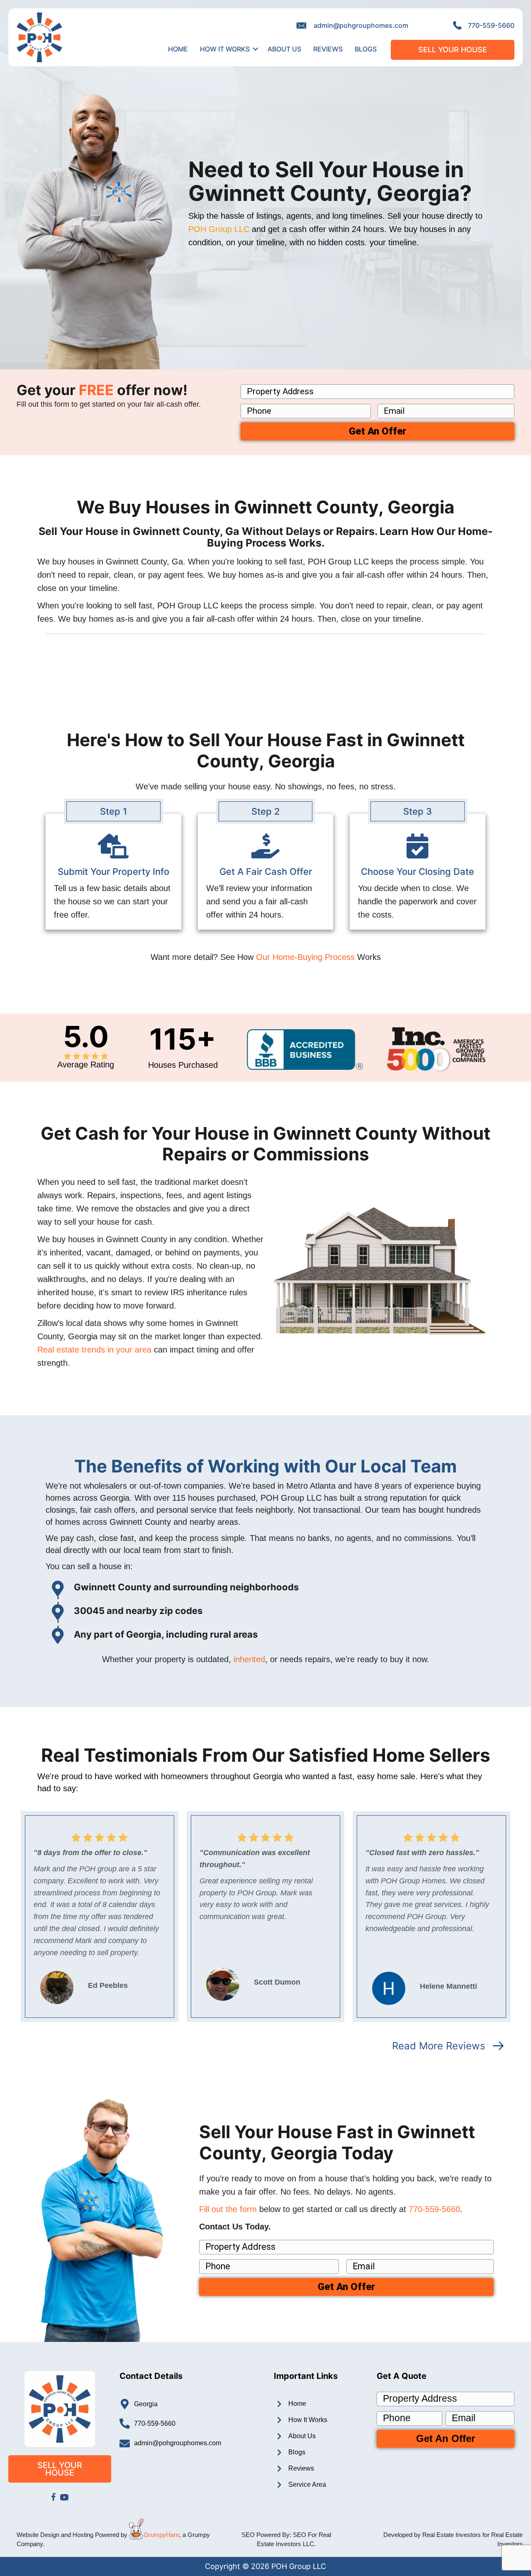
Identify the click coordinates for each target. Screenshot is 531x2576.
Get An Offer (378, 431)
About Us (284, 49)
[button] (256, 49)
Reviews (328, 49)
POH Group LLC (219, 229)
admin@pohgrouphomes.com (361, 25)
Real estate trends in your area (94, 1350)
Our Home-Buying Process (305, 957)
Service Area (307, 2484)
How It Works (225, 49)
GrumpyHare (161, 2535)
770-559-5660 (491, 25)
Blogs (366, 49)
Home (178, 49)
